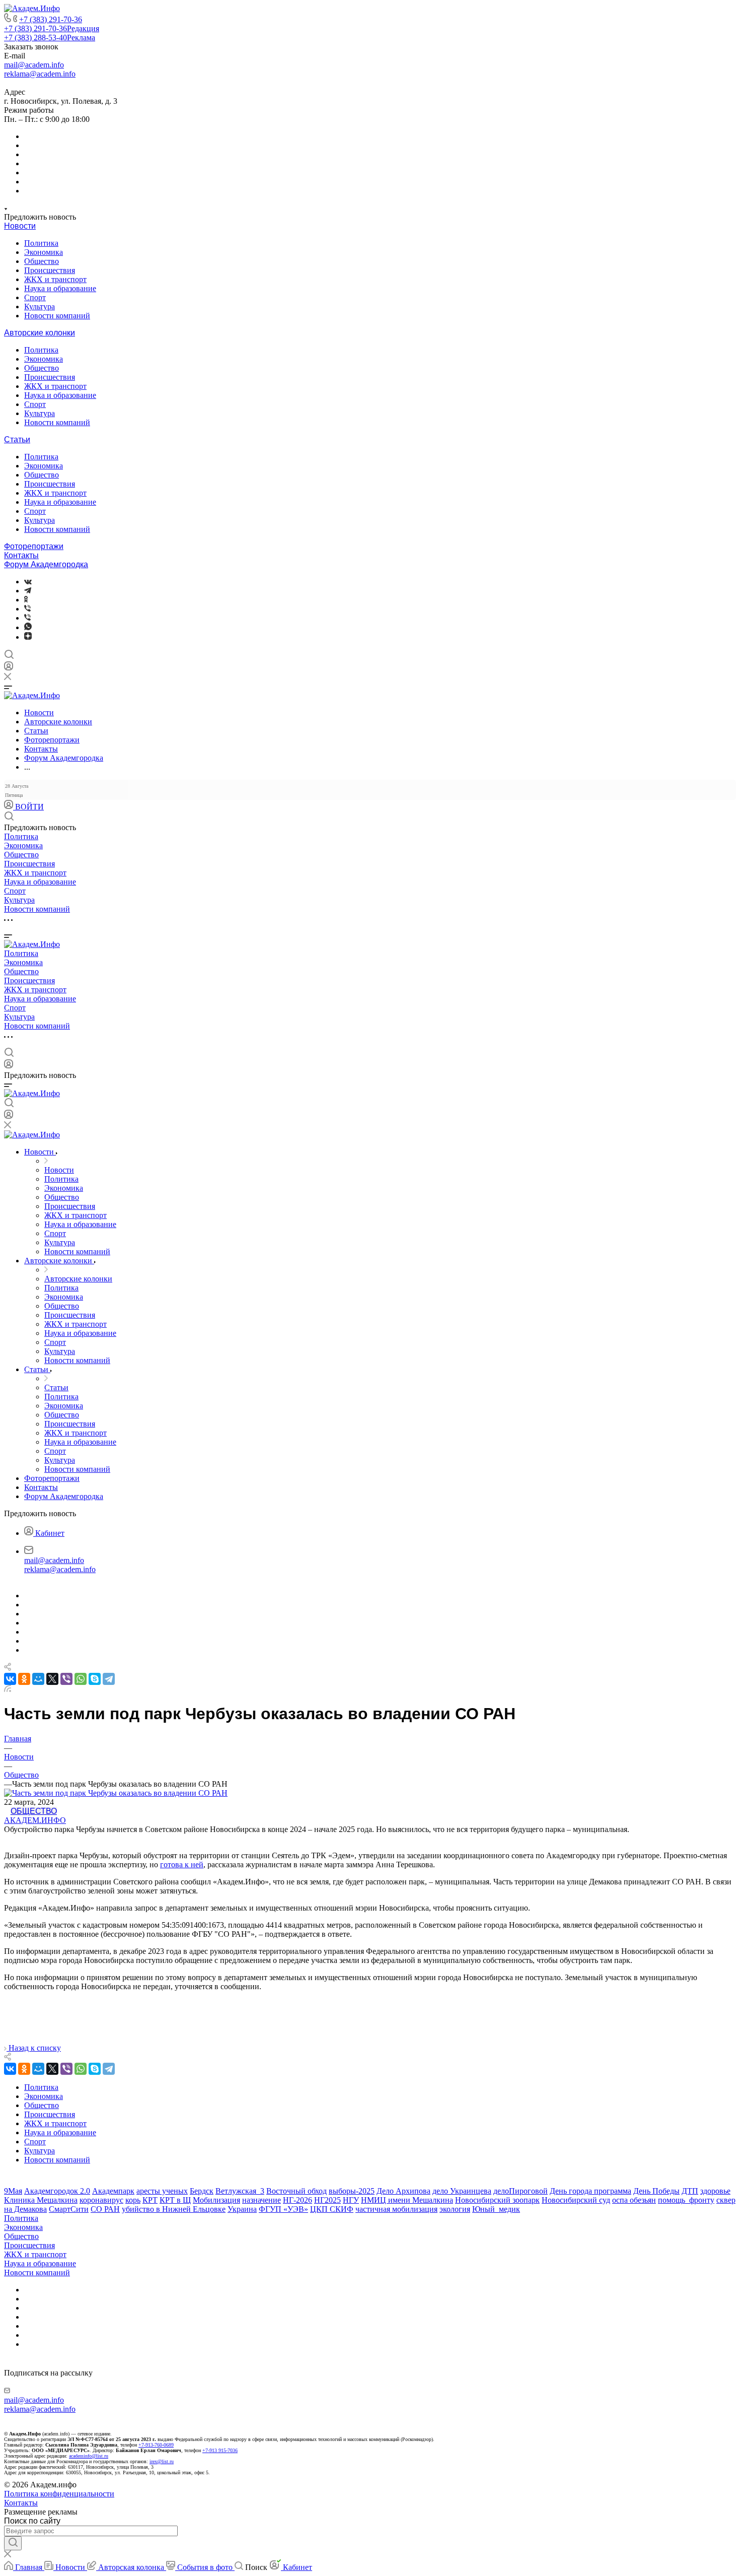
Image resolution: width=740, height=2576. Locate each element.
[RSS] (8, 1689)
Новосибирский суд (576, 2200)
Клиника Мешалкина (41, 2200)
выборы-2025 (352, 2191)
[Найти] (13, 2543)
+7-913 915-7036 (220, 2450)
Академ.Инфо (35, 1820)
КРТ (150, 2200)
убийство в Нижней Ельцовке (174, 2209)
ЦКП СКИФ (332, 2209)
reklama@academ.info (40, 74)
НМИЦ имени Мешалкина (407, 2200)
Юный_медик (496, 2209)
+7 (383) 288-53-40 (50, 38)
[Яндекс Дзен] (28, 637)
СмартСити (69, 2209)
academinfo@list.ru (89, 2456)
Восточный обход (297, 2191)
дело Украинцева (462, 2191)
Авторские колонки (40, 333)
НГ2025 (327, 2200)
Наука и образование (60, 288)
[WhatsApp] (81, 1679)
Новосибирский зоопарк (497, 2200)
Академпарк (113, 2191)
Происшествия (50, 270)
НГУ (351, 2200)
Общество (42, 261)
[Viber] (27, 609)
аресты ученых (162, 2191)
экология (455, 2209)
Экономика (44, 252)
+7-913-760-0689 (156, 2445)
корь (133, 2200)
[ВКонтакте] (28, 582)
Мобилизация (216, 2200)
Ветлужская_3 (240, 2191)
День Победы (656, 2191)
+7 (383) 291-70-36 (51, 19)
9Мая (13, 2191)
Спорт (35, 297)
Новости (20, 226)
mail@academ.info (34, 65)
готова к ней (182, 1865)
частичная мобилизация (396, 2209)
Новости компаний (57, 316)
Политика (41, 243)
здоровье (715, 2191)
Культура (40, 307)
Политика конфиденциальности (59, 2494)
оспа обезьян (634, 2200)
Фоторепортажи (34, 546)
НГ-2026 (298, 2200)
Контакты (21, 555)
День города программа (590, 2191)
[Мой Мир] (38, 1679)
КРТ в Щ (175, 2200)
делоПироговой (521, 2191)
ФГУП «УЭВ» (283, 2209)
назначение (262, 2200)
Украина (242, 2209)
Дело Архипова (403, 2191)
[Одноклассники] (26, 600)
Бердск (202, 2191)
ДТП (690, 2191)
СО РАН (105, 2209)
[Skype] (95, 1679)
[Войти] (9, 668)
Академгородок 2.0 (57, 2191)
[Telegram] (28, 591)
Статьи (17, 439)
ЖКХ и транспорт (55, 279)
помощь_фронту (686, 2200)
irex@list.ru (162, 2461)
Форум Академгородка (46, 564)
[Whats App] (28, 627)
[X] (52, 1679)
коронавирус (101, 2200)
